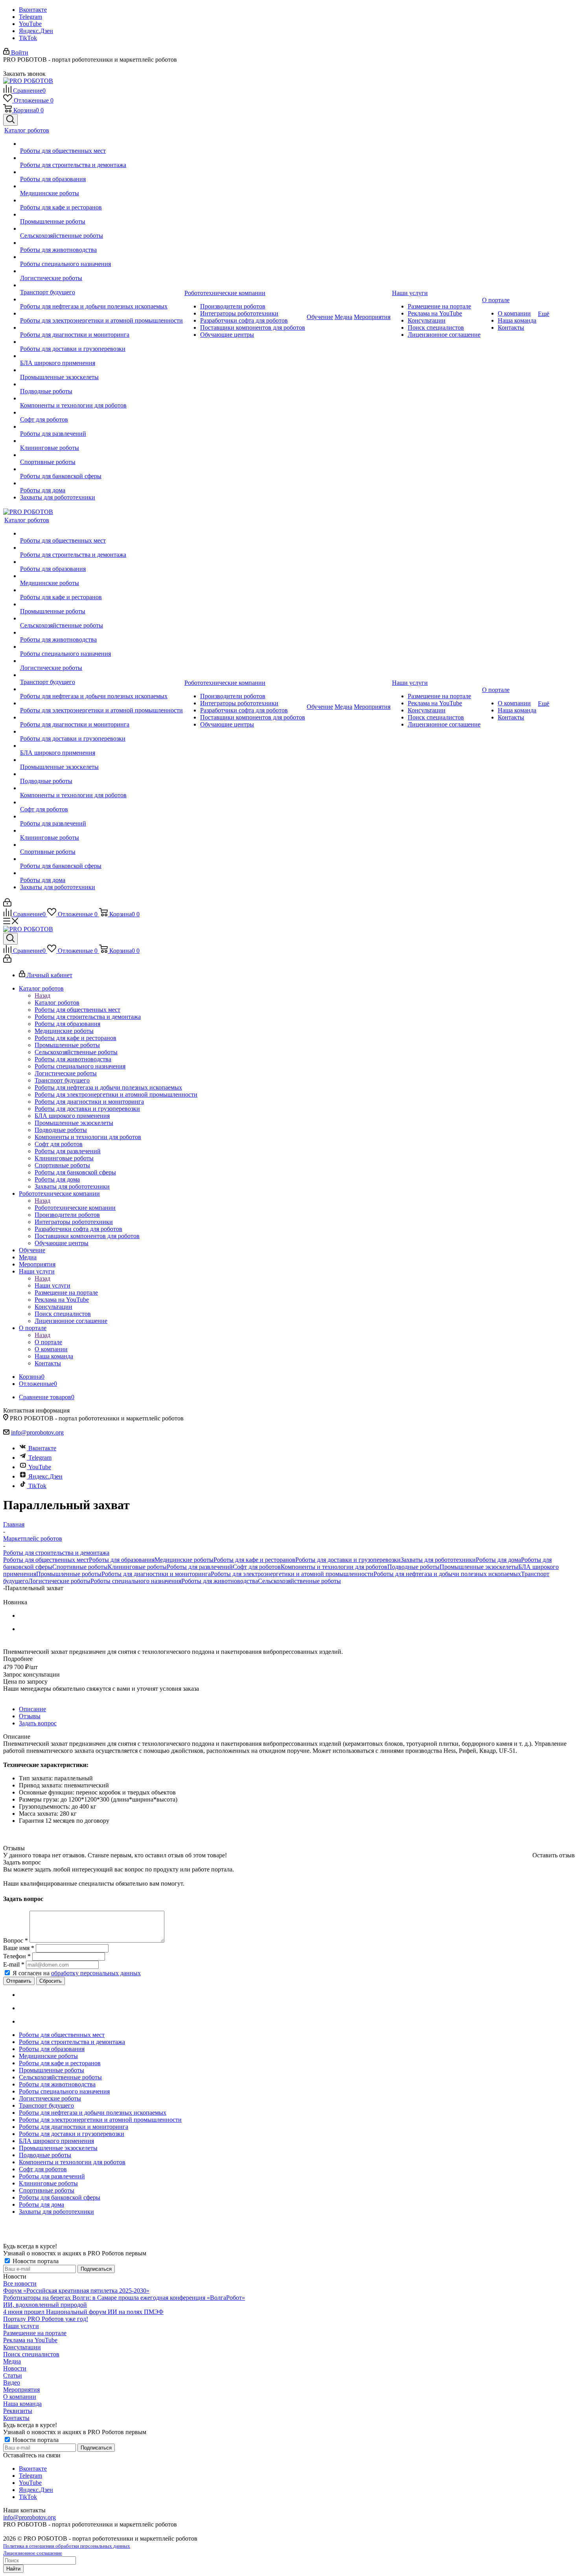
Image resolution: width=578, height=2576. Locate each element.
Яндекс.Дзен (36, 31)
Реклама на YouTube (30, 2340)
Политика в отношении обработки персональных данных (67, 2546)
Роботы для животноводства (220, 1581)
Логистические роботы (59, 1581)
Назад (42, 995)
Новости (15, 2368)
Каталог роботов (57, 1003)
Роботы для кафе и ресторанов (254, 1560)
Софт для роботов (257, 1567)
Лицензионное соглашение (33, 2553)
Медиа (12, 2361)
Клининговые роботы (137, 1567)
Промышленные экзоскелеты (479, 1567)
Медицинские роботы (184, 1560)
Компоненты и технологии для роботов (334, 1567)
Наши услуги (52, 1285)
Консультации (22, 2347)
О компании (20, 2397)
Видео (12, 2382)
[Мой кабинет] (7, 904)
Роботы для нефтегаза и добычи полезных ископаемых (447, 1574)
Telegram (30, 17)
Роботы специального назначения (136, 1581)
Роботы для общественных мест (46, 1560)
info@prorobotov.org (37, 1432)
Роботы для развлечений (200, 1567)
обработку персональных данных (96, 1973)
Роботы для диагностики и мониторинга (156, 1574)
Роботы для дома (498, 1560)
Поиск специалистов (31, 2354)
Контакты (16, 2418)
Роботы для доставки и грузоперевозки (348, 1560)
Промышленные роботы (69, 1574)
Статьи (13, 2375)
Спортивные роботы (80, 1567)
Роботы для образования (122, 1560)
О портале (48, 1342)
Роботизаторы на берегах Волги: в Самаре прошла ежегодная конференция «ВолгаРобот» (124, 2298)
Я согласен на (77, 1973)
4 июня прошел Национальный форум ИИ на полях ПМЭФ (83, 2312)
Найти (13, 2569)
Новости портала (35, 2261)
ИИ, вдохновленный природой (45, 2305)
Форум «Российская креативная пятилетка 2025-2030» (76, 2291)
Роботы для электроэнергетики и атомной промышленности (292, 1574)
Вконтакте (33, 10)
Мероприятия (21, 2390)
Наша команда (22, 2404)
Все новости (20, 2283)
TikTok (28, 38)
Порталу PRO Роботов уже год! (46, 2319)
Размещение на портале (35, 2333)
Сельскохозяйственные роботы (299, 1581)
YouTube (30, 24)
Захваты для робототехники (438, 1560)
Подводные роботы (413, 1567)
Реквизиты (18, 2411)
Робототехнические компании (75, 1208)
